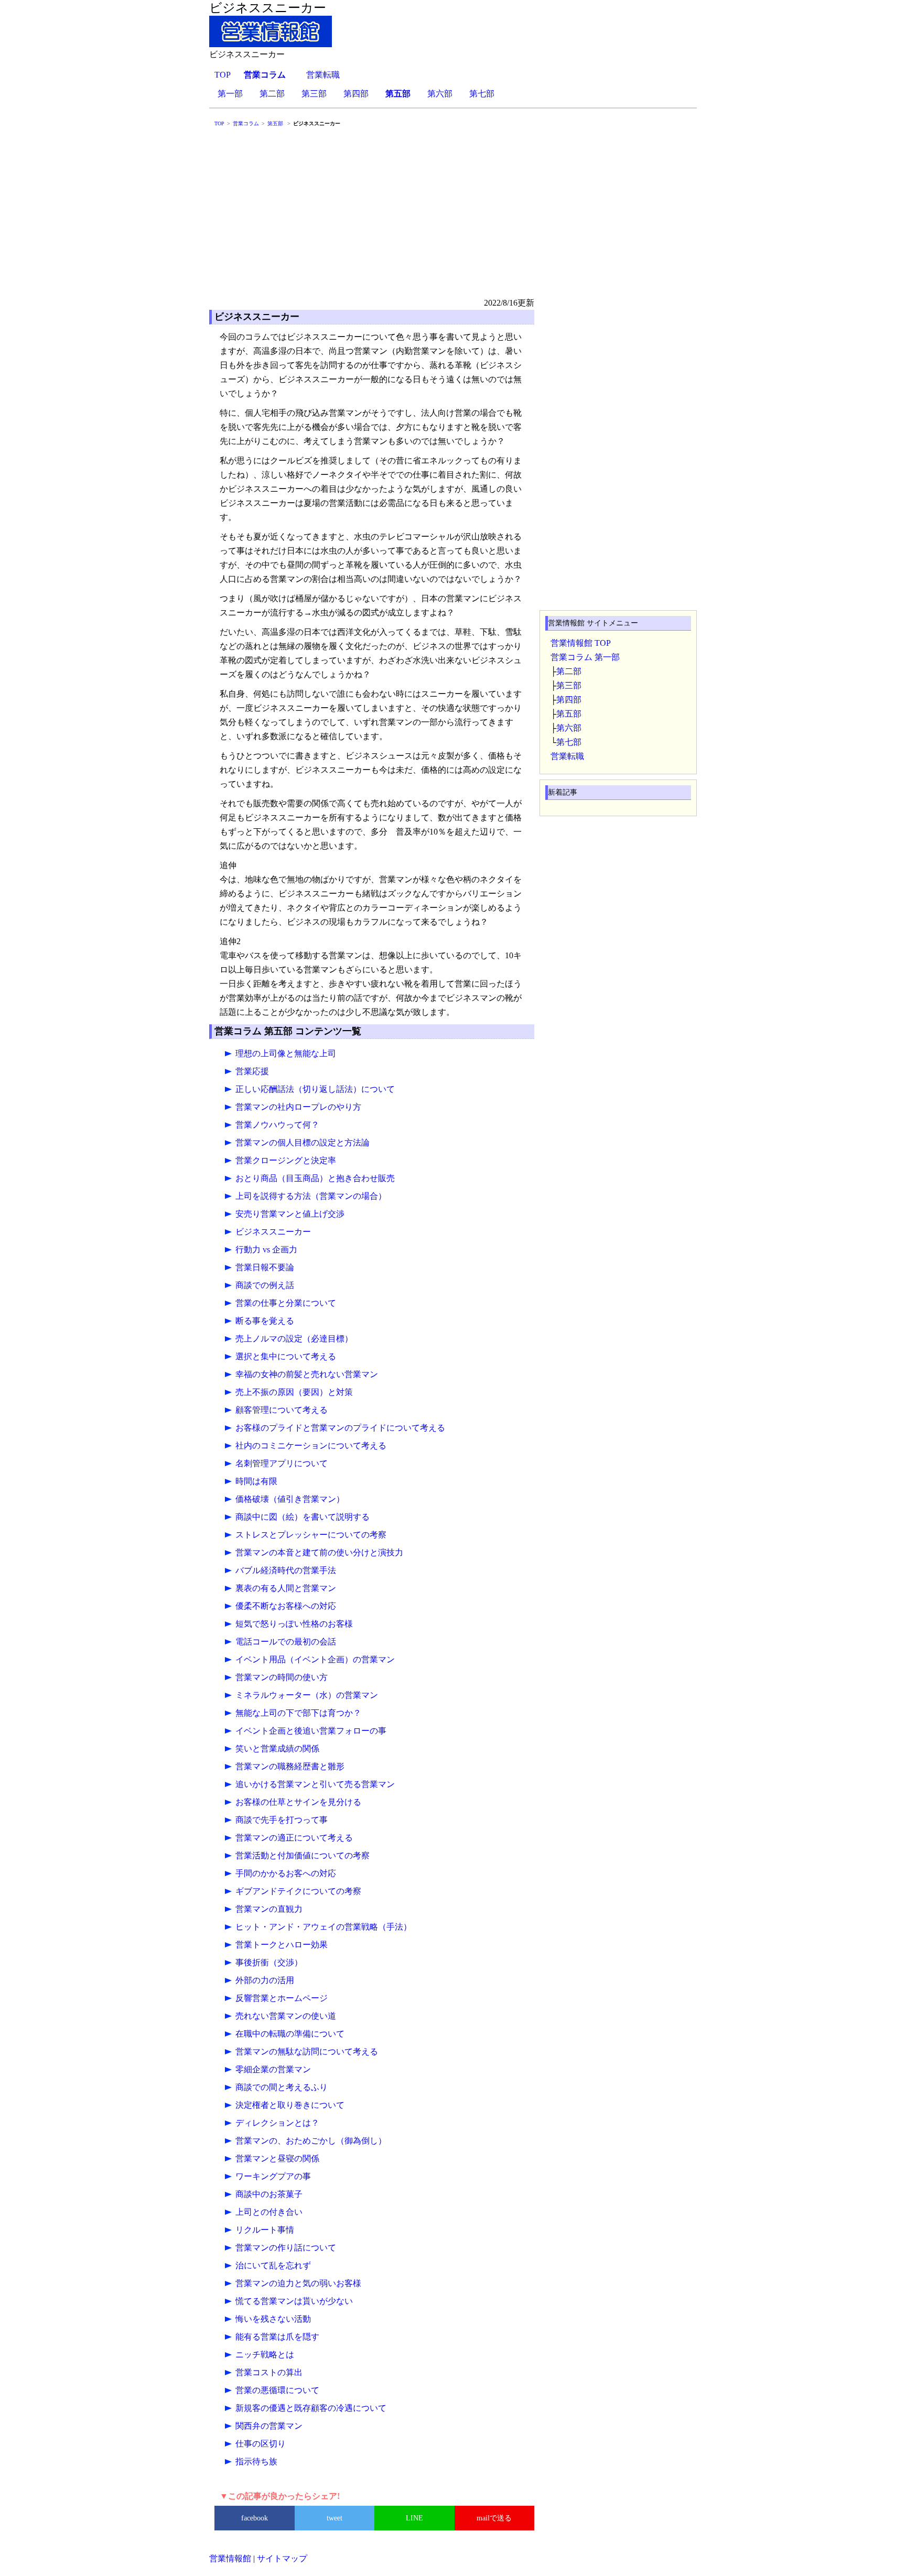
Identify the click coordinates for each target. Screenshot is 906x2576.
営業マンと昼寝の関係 (277, 2158)
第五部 (569, 714)
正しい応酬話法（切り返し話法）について (315, 1089)
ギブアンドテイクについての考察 (298, 1891)
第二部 (272, 94)
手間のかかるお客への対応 (286, 1873)
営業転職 (323, 75)
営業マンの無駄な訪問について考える (307, 2052)
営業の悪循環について (277, 2390)
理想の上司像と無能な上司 (286, 1053)
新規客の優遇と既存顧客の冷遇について (311, 2408)
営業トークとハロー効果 (282, 1945)
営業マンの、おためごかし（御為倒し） (311, 2141)
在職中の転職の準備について (290, 2034)
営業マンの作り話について (286, 2248)
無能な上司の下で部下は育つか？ (298, 1713)
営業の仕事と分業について (286, 1303)
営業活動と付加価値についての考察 (303, 1855)
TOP (223, 75)
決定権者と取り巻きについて (290, 2105)
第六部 (440, 94)
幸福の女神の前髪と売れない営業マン (307, 1374)
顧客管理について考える (282, 1410)
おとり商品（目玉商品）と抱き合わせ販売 (315, 1178)
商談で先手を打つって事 (282, 1820)
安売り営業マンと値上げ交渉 (290, 1214)
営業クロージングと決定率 (286, 1160)
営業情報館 (230, 2558)
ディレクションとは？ (277, 2123)
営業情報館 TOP (581, 643)
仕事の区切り (261, 2444)
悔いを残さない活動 (273, 2319)
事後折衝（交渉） (269, 1962)
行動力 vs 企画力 (266, 1249)
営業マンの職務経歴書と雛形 (290, 1766)
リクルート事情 (265, 2230)
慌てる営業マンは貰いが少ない (294, 2301)
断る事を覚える (265, 1321)
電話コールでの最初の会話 (286, 1642)
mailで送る (494, 2518)
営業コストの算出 (269, 2372)
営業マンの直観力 (269, 1909)
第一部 (230, 94)
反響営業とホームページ (282, 1998)
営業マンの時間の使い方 (282, 1677)
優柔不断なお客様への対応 (286, 1606)
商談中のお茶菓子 (269, 2194)
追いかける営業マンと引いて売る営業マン (315, 1784)
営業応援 (252, 1071)
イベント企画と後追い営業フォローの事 (311, 1731)
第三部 (314, 94)
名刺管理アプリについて (282, 1463)
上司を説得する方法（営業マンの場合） (311, 1196)
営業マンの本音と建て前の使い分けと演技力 (319, 1552)
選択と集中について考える (286, 1356)
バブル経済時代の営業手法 (286, 1570)
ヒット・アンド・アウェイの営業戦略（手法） (323, 1927)
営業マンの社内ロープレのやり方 (298, 1107)
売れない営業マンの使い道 (286, 2016)
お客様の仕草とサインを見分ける (298, 1802)
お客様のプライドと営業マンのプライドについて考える (340, 1428)
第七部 (482, 94)
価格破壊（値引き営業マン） (290, 1499)
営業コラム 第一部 (585, 657)
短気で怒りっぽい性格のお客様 (294, 1624)
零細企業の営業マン (273, 2069)
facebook (255, 2518)
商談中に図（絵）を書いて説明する (303, 1517)
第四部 (356, 94)
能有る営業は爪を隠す (277, 2337)
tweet (335, 2518)
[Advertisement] (453, 217)
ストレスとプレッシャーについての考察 (311, 1535)
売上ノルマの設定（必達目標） (294, 1339)
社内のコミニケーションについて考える (311, 1446)
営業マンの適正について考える (294, 1838)
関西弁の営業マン (269, 2426)
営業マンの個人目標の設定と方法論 (303, 1143)
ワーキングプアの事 (273, 2176)
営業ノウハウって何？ (277, 1125)
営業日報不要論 (265, 1267)
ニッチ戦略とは (265, 2355)
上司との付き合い (269, 2212)
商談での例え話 (265, 1285)
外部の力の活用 (265, 1980)
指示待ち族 (256, 2461)
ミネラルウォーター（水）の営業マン (307, 1695)
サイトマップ (282, 2558)
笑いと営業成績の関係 (277, 1749)
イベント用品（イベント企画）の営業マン (315, 1659)
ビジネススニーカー (273, 1232)
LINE (414, 2518)
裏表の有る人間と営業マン (286, 1588)
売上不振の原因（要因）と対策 (294, 1392)
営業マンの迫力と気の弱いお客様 (298, 2283)
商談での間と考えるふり (282, 2087)
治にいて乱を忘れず (273, 2265)
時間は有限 (256, 1481)
